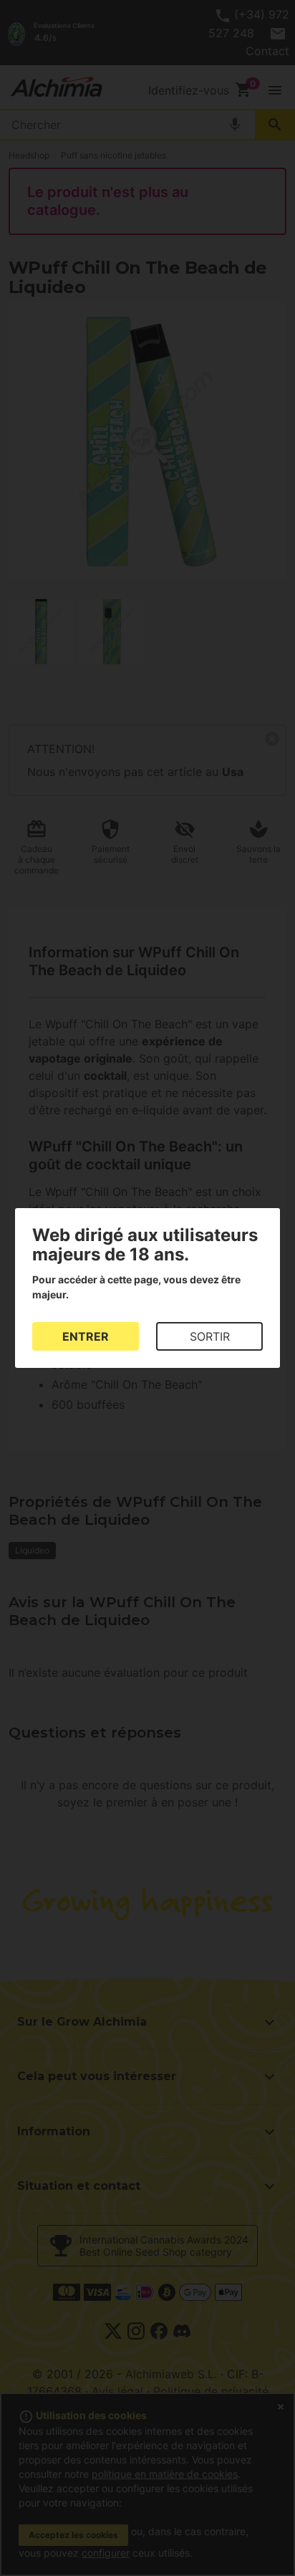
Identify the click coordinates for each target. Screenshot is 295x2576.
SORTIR (210, 1336)
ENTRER (86, 1336)
